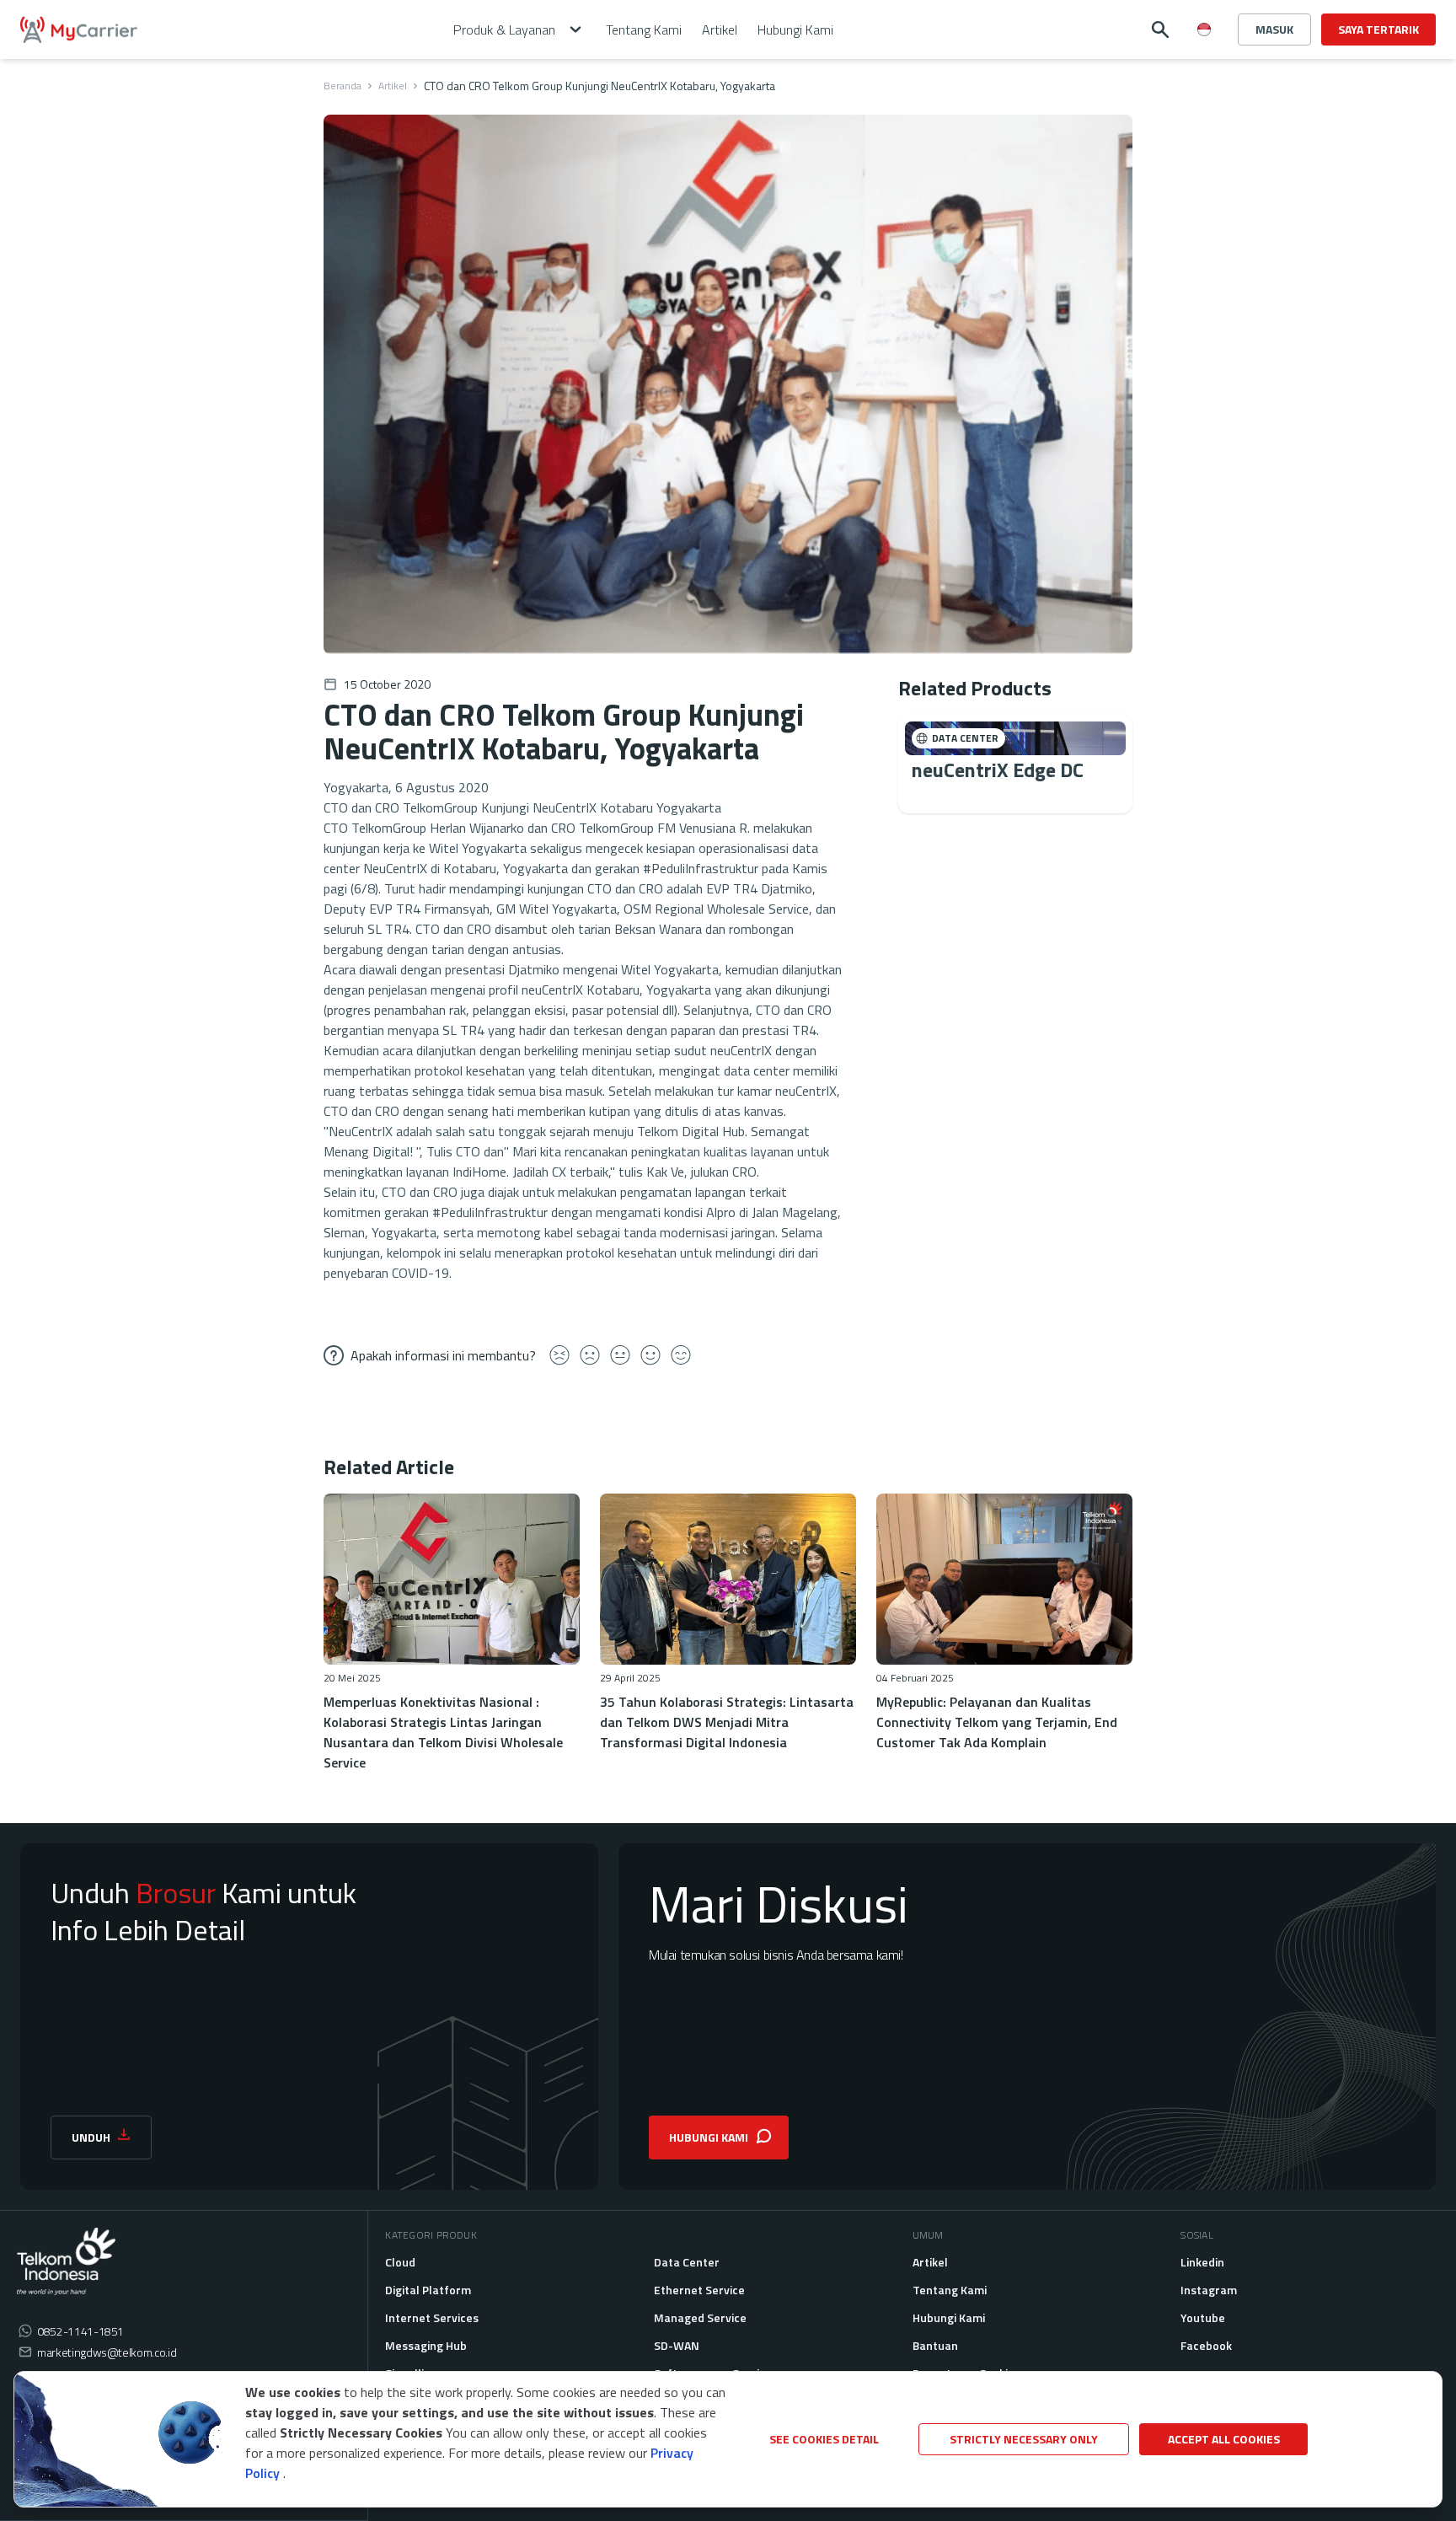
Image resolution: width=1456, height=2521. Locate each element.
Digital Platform (428, 2290)
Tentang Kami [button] (644, 30)
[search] (1160, 30)
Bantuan (935, 2345)
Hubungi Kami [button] (795, 30)
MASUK (1274, 29)
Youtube (1203, 2317)
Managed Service (700, 2317)
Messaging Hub (426, 2345)
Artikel (393, 86)
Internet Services (432, 2317)
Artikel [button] (720, 30)
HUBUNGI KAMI (709, 2137)
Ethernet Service (699, 2290)
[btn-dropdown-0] (1204, 62)
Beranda (343, 86)
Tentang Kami (950, 2290)
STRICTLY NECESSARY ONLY (1024, 2439)
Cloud (400, 2262)
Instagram (1209, 2290)
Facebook (1206, 2345)
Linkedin (1202, 2262)
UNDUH (91, 2137)
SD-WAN (677, 2345)
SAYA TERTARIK (1378, 29)
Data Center (687, 2262)
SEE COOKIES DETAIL (824, 2439)
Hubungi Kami (949, 2317)
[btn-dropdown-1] (1204, 89)
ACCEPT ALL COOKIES (1224, 2439)
